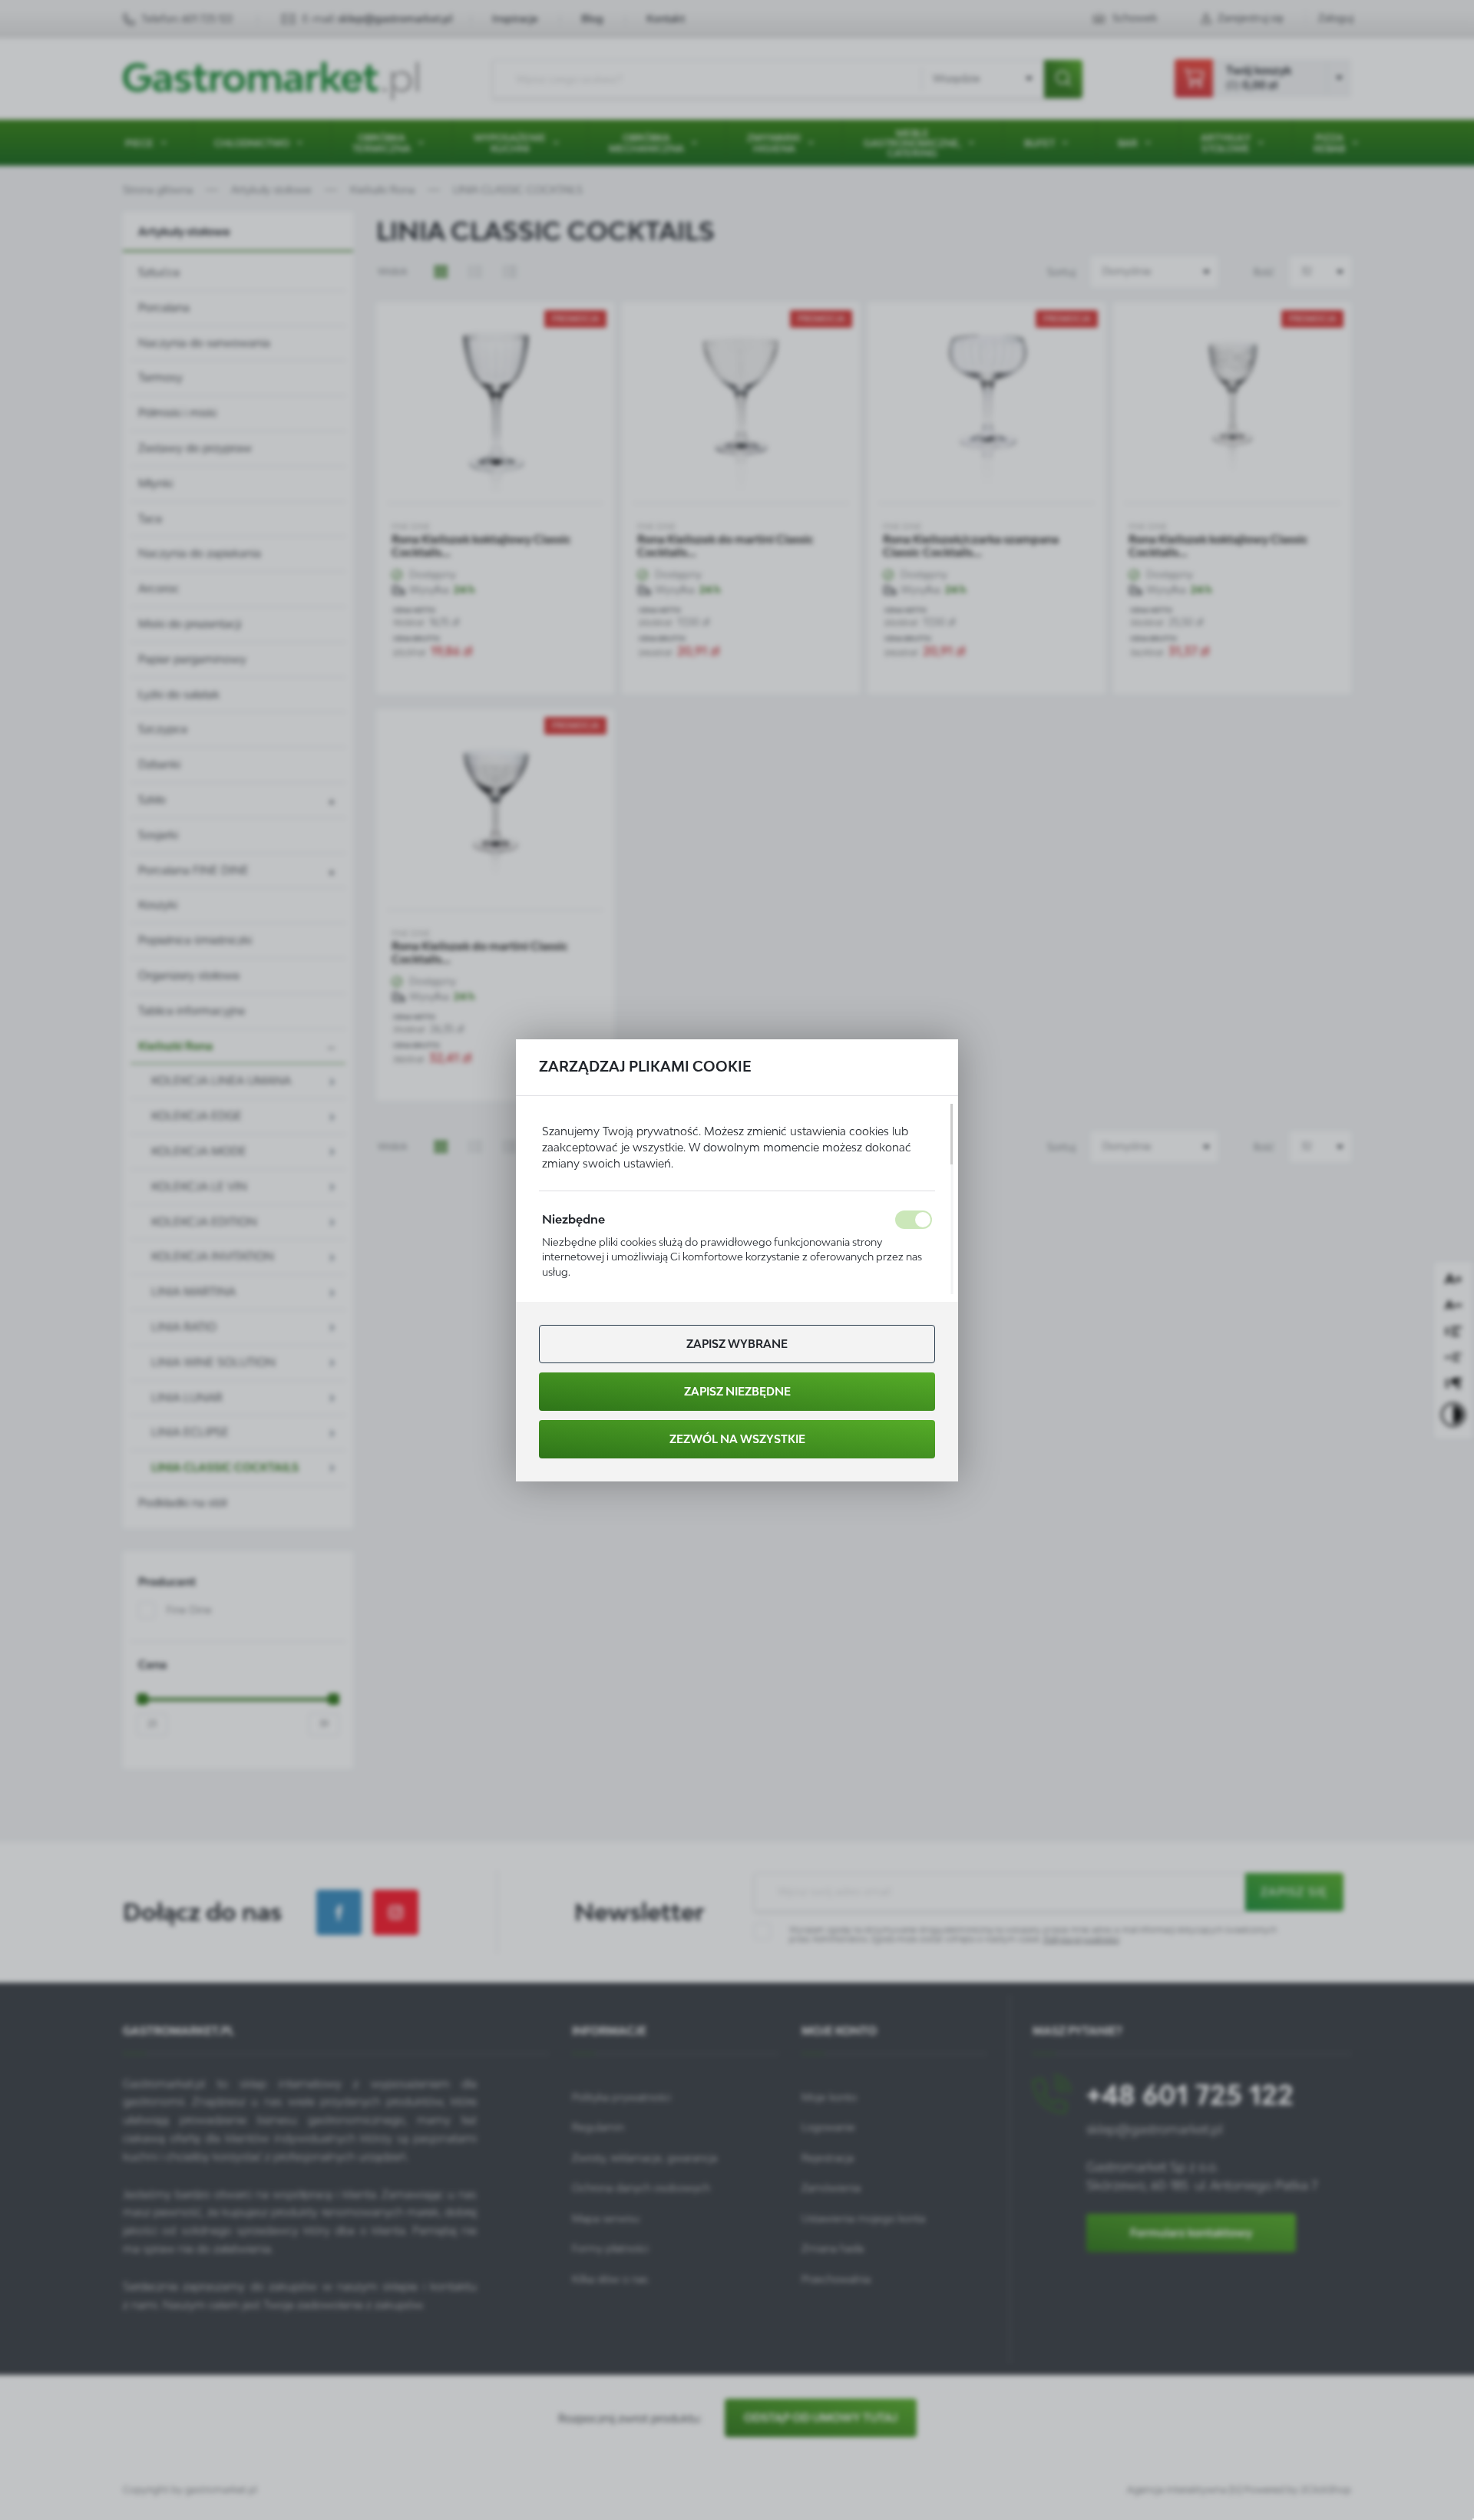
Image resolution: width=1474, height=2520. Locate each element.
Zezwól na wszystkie (737, 1439)
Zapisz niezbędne (737, 1391)
